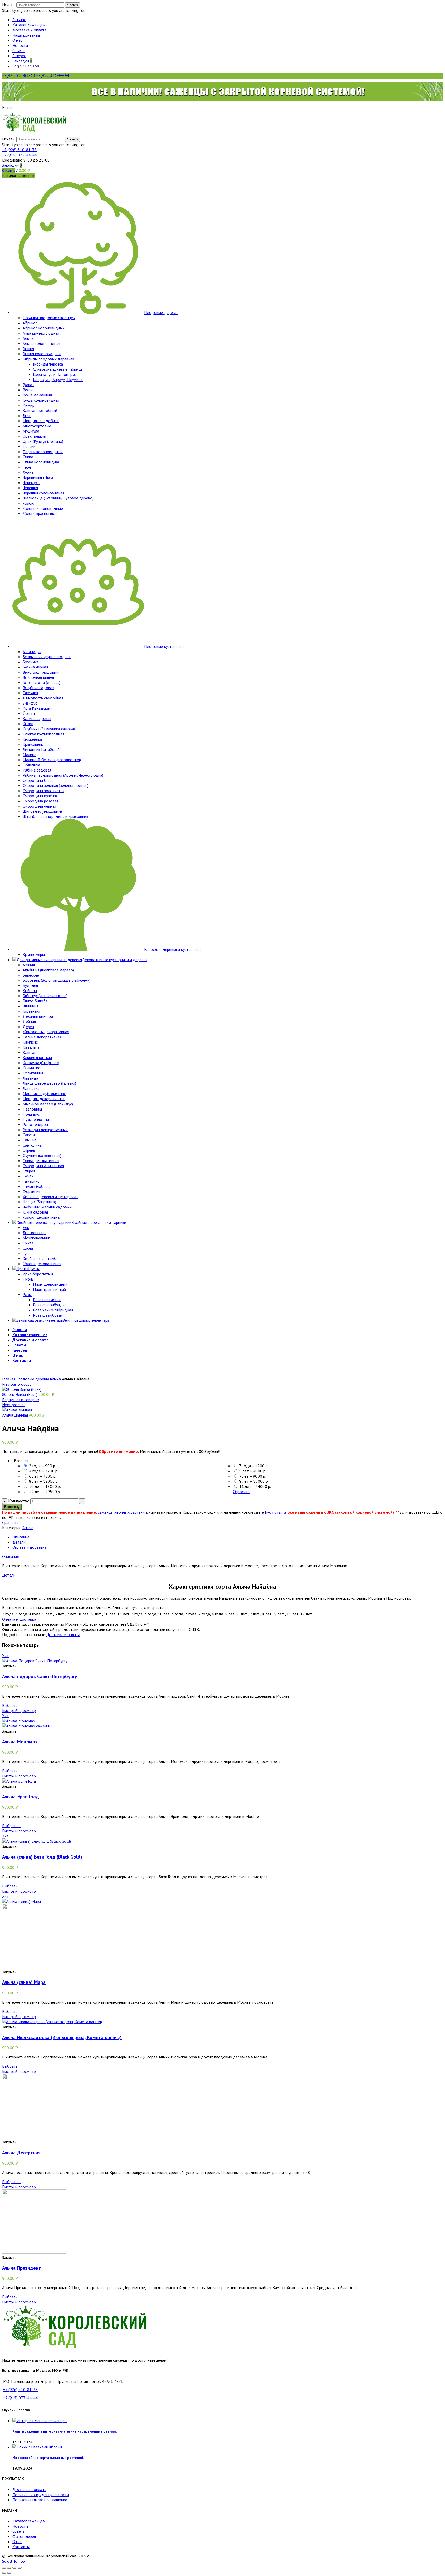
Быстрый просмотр (19, 1710)
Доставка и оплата (63, 1634)
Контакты (21, 2547)
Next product (14, 1405)
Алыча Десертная (21, 2153)
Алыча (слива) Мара (24, 1982)
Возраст (20, 1461)
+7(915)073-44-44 (53, 75)
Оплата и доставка (29, 1547)
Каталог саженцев (29, 2521)
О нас (17, 2541)
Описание (21, 1537)
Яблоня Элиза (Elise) (20, 1394)
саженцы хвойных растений (122, 1512)
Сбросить (241, 1492)
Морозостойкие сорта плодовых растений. (48, 2458)
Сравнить (10, 1522)
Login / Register (26, 66)
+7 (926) (19, 150)
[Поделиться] (9, 2568)
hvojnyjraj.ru (275, 1512)
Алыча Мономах (20, 1742)
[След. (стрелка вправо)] (9, 2573)
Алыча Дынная (15, 1415)
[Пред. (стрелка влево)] (4, 2573)
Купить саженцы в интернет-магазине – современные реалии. (65, 2431)
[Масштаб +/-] (20, 2568)
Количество (19, 1501)
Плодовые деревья (33, 1379)
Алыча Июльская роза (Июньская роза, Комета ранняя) (62, 2037)
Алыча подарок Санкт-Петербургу (40, 1676)
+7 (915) (19, 155)
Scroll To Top (14, 2561)
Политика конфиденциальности (41, 2495)
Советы (19, 2531)
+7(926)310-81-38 (19, 75)
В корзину (12, 1507)
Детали (19, 1542)
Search (72, 5)
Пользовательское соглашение (40, 2500)
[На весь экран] (14, 2568)
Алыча (55, 1379)
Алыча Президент (22, 2268)
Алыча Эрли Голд (20, 1797)
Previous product (17, 1384)
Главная (9, 1379)
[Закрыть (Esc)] (4, 2568)
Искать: (9, 5)
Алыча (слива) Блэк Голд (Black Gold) (42, 1857)
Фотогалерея (24, 2536)
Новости (20, 2526)
